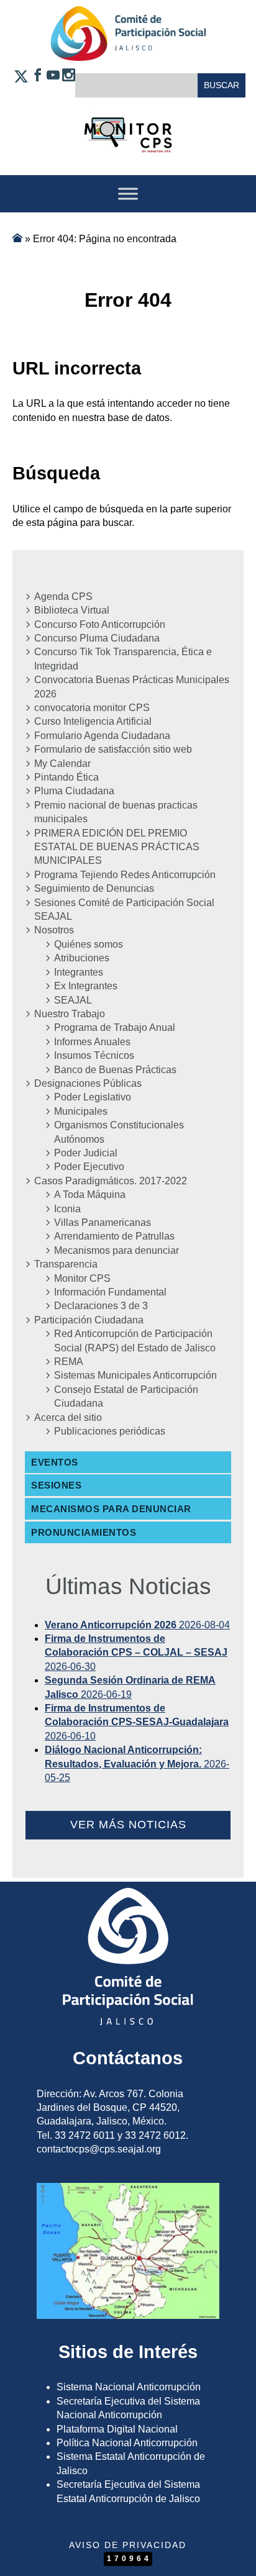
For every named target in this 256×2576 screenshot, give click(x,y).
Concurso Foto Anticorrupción (100, 624)
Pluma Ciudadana (74, 791)
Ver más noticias (128, 1825)
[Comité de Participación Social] (128, 51)
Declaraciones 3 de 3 (101, 1306)
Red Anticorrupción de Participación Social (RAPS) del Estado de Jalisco (135, 1340)
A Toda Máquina (90, 1195)
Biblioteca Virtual (72, 610)
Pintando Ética (66, 777)
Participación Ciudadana (89, 1320)
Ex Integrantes (86, 986)
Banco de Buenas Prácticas (115, 1070)
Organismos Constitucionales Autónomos (119, 1132)
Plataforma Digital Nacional (117, 2429)
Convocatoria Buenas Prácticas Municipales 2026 (132, 687)
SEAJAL (73, 1000)
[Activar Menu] (128, 193)
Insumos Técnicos (94, 1055)
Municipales (81, 1111)
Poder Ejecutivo (89, 1167)
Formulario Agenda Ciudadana (102, 736)
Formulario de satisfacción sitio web (113, 749)
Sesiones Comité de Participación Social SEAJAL (124, 909)
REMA (69, 1362)
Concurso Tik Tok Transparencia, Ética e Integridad (123, 659)
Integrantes (79, 972)
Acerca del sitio (68, 1417)
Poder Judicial (86, 1153)
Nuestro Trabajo (70, 1014)
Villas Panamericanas (103, 1222)
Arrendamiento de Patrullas (114, 1236)
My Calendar (62, 764)
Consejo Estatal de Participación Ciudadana (126, 1396)
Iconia (67, 1209)
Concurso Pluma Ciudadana (97, 638)
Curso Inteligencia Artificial (93, 721)
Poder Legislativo (93, 1097)
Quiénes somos (89, 944)
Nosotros (54, 930)
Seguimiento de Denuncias (94, 888)
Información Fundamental (110, 1292)
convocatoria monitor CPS (92, 708)
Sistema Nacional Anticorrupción (129, 2387)
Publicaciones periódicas (110, 1431)
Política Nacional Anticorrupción (127, 2443)
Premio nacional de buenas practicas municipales (116, 812)
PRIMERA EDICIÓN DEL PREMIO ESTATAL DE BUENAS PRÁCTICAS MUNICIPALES (117, 847)
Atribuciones (82, 958)
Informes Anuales (92, 1042)
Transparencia (66, 1264)
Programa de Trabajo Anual (115, 1027)
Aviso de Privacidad (128, 2545)
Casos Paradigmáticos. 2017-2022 (111, 1181)
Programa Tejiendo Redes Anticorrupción (125, 875)
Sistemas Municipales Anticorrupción (135, 1375)
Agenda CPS (63, 596)
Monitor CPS (82, 1278)
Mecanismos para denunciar (117, 1250)
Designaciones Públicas (88, 1083)
